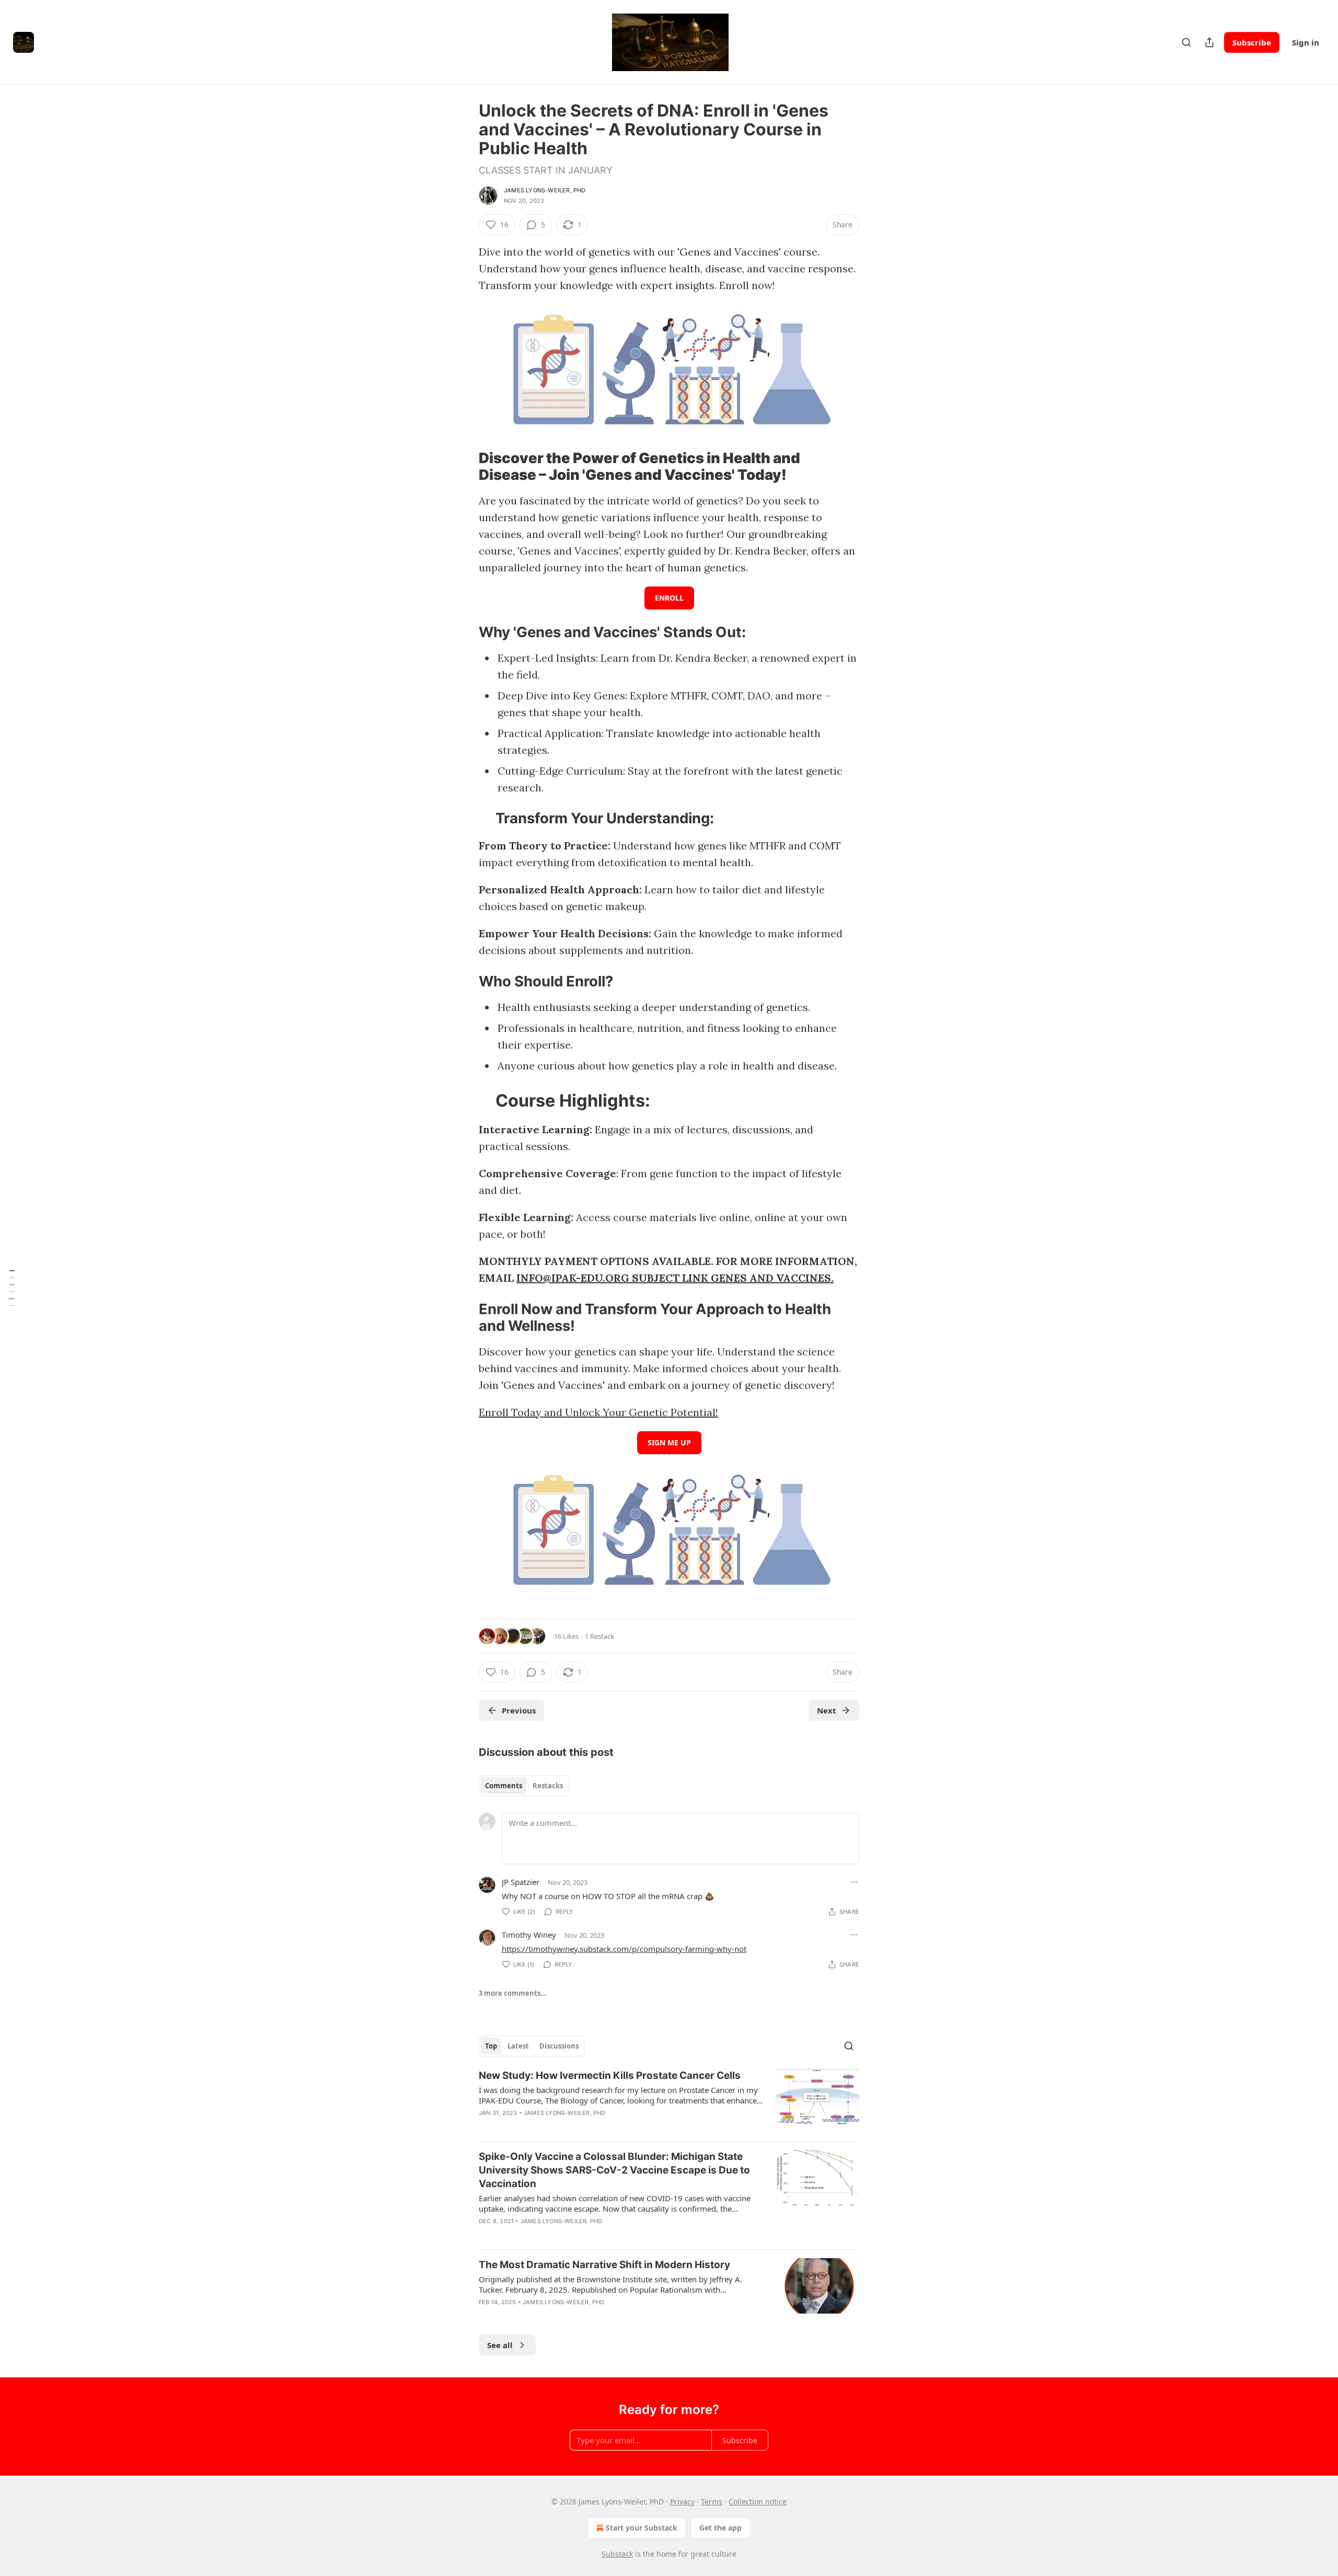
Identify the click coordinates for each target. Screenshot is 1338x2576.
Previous (519, 1710)
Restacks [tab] (548, 1786)
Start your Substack (642, 2528)
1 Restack (599, 1636)
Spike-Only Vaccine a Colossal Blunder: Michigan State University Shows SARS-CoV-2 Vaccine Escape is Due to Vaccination (614, 2170)
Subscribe (1252, 42)
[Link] (464, 467)
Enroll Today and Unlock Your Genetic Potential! (598, 1412)
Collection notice (758, 2502)
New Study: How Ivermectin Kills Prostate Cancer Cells (610, 2075)
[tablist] (524, 1786)
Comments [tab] (504, 1786)
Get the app (720, 2528)
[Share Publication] (1209, 42)
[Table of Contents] (11, 1288)
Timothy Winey (529, 1935)
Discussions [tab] (559, 2046)
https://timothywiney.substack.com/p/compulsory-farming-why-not (624, 1949)
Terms (712, 2502)
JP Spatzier (521, 1882)
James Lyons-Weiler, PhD (545, 190)
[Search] (1186, 42)
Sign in (1306, 42)
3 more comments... (513, 1993)
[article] (669, 2101)
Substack (617, 2554)
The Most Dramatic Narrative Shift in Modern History (604, 2265)
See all (500, 2345)
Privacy (682, 2502)
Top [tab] (491, 2046)
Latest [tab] (518, 2046)
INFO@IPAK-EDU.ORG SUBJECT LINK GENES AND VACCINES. (675, 1278)
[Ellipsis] (854, 1882)
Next (827, 1710)
